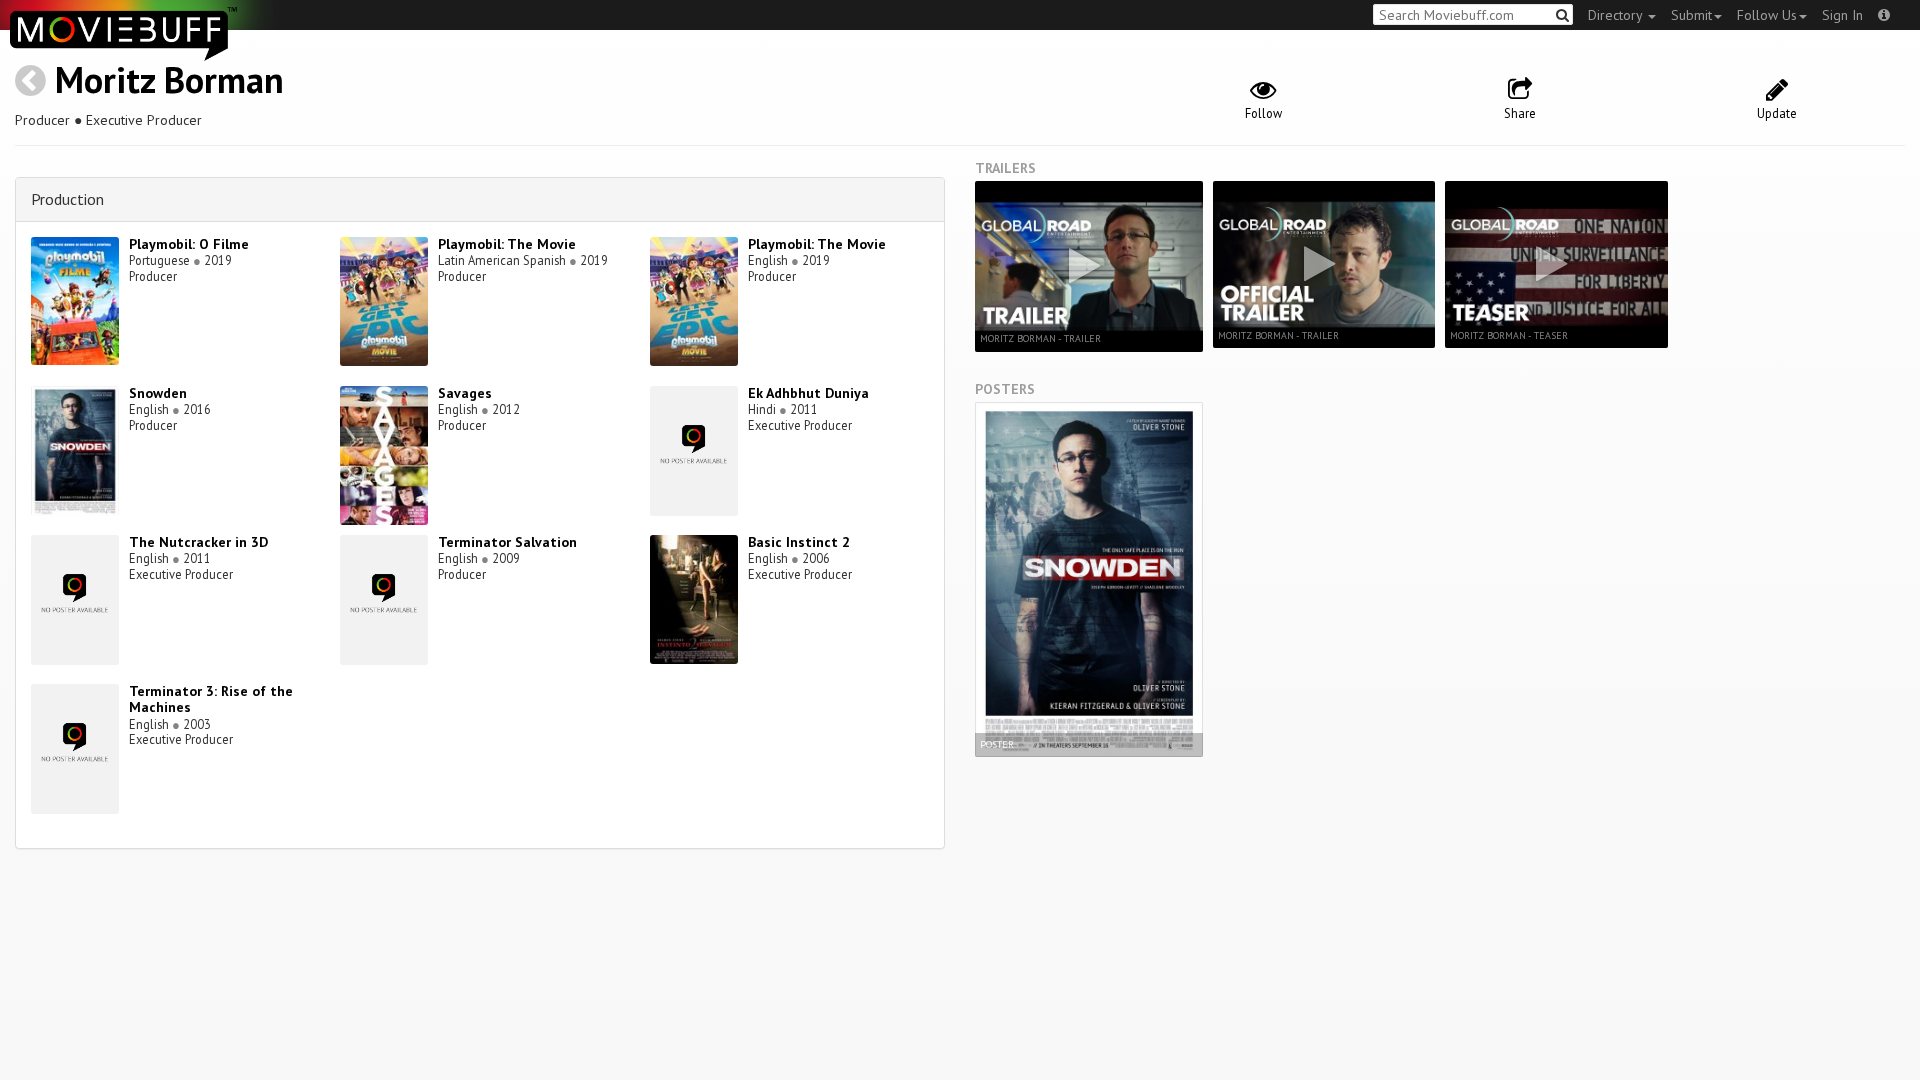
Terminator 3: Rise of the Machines (211, 699)
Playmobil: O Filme (189, 244)
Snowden (158, 393)
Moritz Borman (169, 79)
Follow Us (1767, 15)
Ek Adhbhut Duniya (808, 393)
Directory (1617, 15)
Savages (465, 393)
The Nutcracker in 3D (198, 542)
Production (67, 199)
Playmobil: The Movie (507, 244)
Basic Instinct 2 (799, 542)
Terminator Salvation (507, 542)
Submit (1691, 15)
